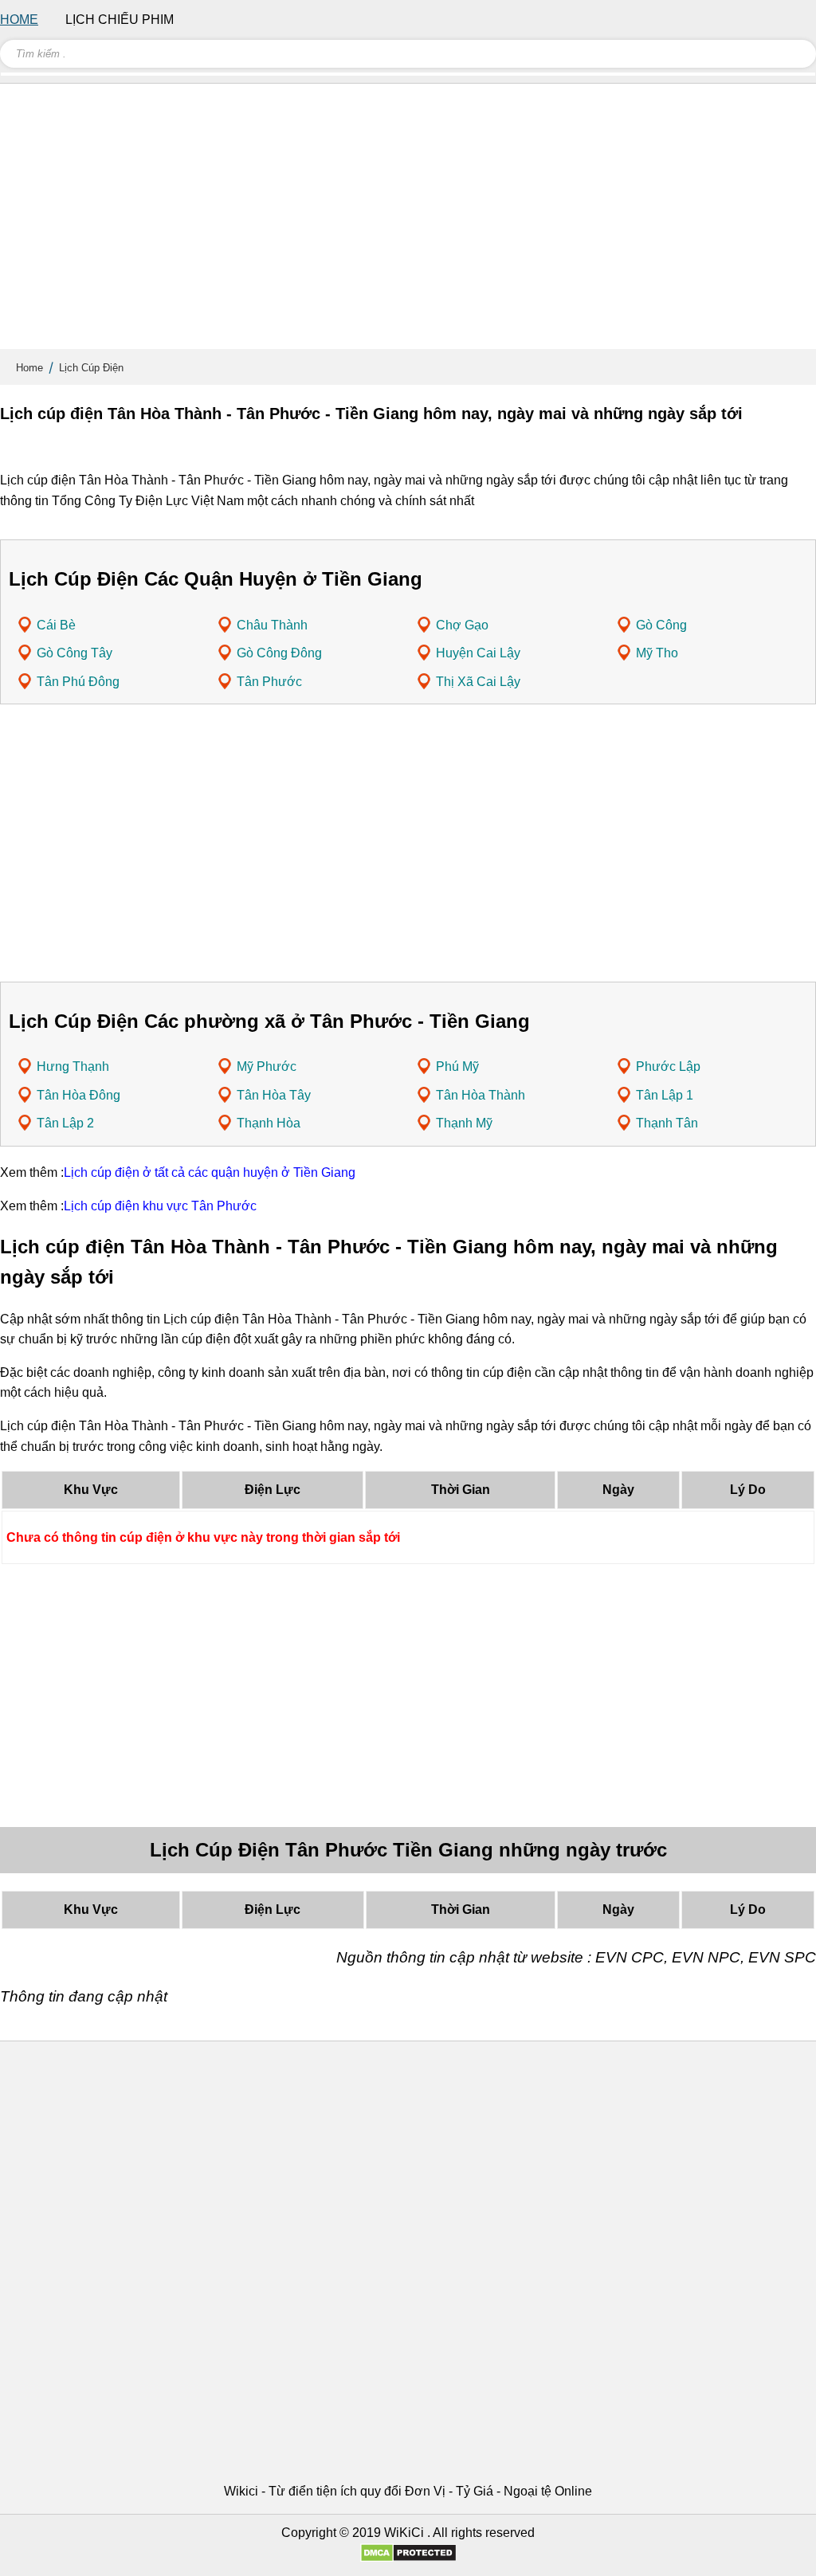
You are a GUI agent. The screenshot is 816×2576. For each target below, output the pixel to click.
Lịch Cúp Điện (91, 368)
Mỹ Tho (657, 653)
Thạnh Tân (667, 1123)
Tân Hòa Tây (274, 1095)
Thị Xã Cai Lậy (478, 682)
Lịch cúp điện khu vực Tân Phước (160, 1206)
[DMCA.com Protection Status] (408, 2558)
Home (29, 368)
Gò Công (661, 625)
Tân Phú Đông (78, 682)
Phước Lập (668, 1066)
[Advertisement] (408, 223)
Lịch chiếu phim (120, 20)
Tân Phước (269, 682)
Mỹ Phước (267, 1066)
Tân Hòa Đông (78, 1095)
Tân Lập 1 (665, 1095)
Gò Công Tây (75, 653)
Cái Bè (56, 625)
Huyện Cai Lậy (478, 653)
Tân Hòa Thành (481, 1095)
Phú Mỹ (457, 1066)
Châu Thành (272, 625)
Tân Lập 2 (65, 1123)
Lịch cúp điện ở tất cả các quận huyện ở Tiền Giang (210, 1172)
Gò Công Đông (279, 653)
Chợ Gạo (462, 625)
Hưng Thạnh (73, 1066)
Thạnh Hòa (269, 1123)
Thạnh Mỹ (464, 1123)
